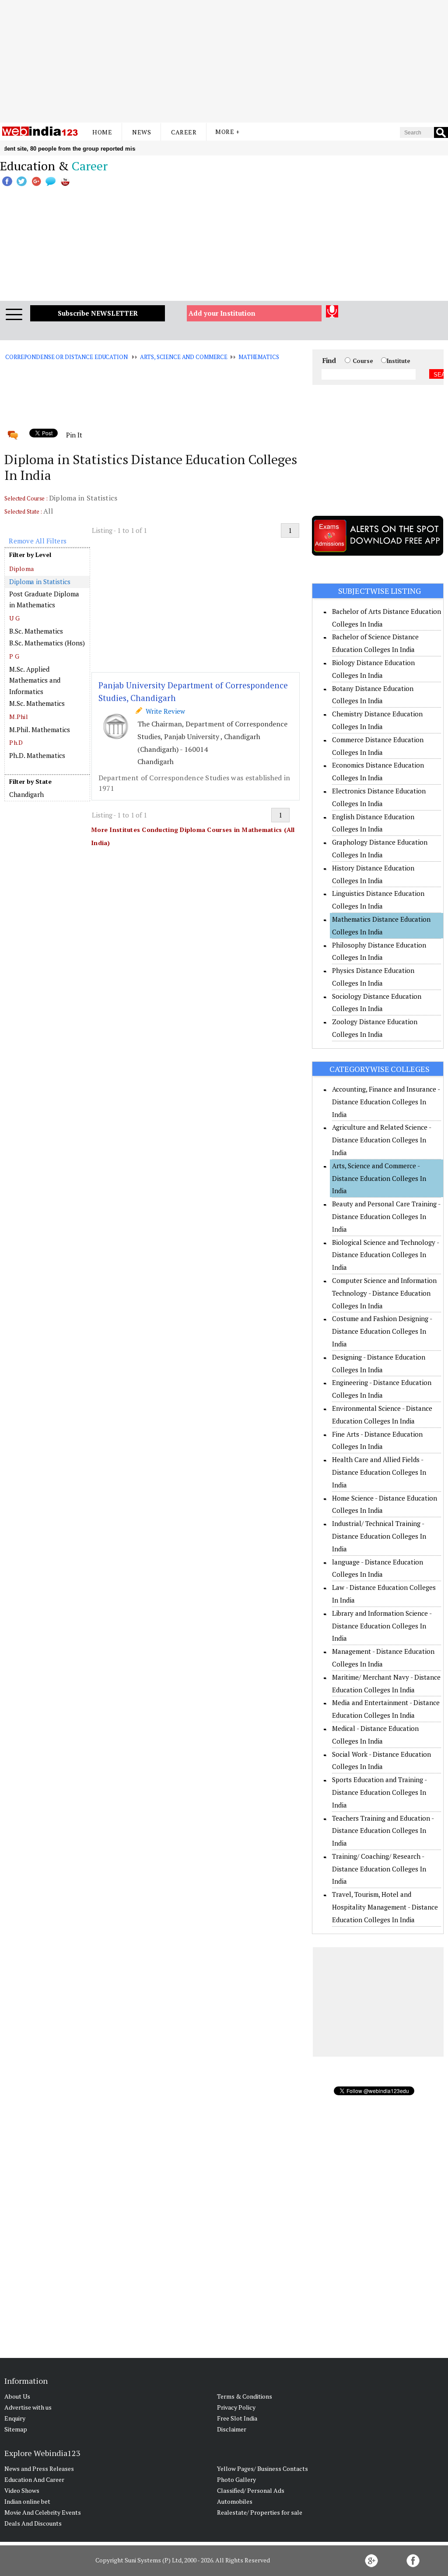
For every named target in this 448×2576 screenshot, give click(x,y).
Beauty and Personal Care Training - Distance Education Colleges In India (386, 1216)
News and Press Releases (39, 2469)
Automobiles (235, 2501)
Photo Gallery (236, 2479)
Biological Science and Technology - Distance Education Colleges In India (385, 1255)
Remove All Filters (38, 541)
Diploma (21, 569)
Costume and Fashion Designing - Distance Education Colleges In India (382, 1331)
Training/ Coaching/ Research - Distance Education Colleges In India (379, 1869)
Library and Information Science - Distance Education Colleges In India (382, 1626)
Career (184, 132)
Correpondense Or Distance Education (66, 357)
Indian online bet (27, 2501)
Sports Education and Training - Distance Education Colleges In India (379, 1792)
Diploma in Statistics (40, 581)
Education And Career (34, 2479)
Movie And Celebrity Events (43, 2512)
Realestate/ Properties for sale (260, 2512)
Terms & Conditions (245, 2396)
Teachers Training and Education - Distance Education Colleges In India (383, 1831)
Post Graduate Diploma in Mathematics (44, 599)
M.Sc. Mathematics (37, 703)
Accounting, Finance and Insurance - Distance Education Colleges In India (386, 1102)
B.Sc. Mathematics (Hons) (47, 643)
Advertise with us (28, 2407)
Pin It (74, 435)
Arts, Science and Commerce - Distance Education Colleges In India (379, 1178)
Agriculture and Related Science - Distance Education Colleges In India (381, 1140)
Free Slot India (237, 2418)
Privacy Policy (236, 2407)
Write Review (164, 711)
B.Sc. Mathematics (36, 631)
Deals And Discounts (33, 2523)
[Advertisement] (224, 61)
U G (14, 618)
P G (14, 656)
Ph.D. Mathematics (37, 755)
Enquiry (15, 2418)
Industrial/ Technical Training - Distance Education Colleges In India (379, 1536)
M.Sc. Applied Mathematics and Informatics (35, 680)
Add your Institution (222, 313)
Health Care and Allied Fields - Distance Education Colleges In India (379, 1472)
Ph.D (16, 742)
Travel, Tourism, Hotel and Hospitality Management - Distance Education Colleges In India (385, 1907)
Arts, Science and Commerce (184, 357)
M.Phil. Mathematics (40, 729)
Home (102, 132)
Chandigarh (26, 794)
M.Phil (19, 717)
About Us (17, 2396)
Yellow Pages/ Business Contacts (262, 2469)
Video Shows (22, 2490)
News (142, 132)
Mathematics (259, 357)
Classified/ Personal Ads (251, 2490)
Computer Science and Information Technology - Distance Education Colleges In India (384, 1293)
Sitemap (16, 2429)
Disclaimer (232, 2429)
